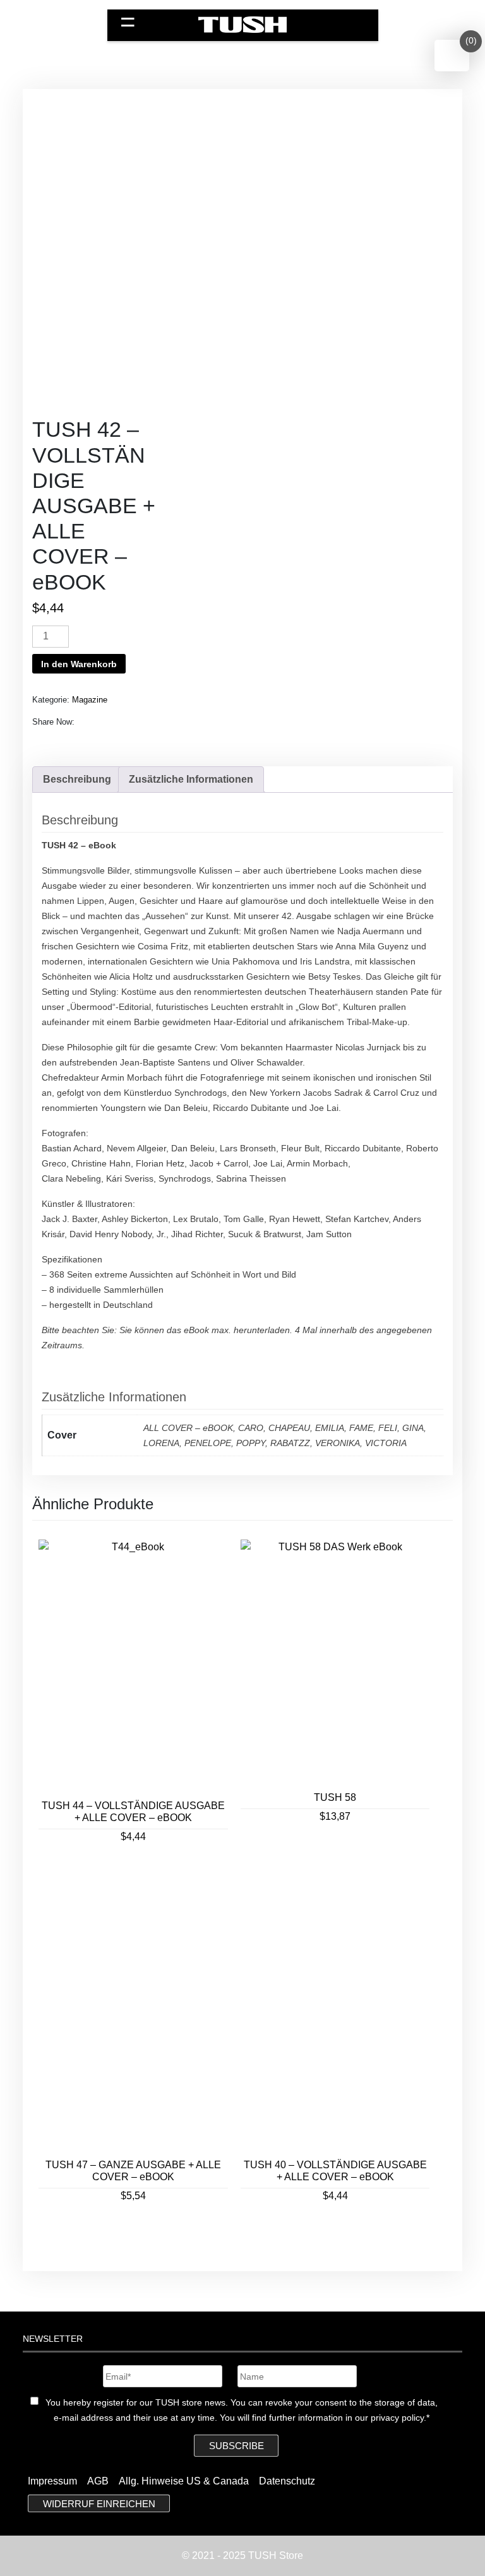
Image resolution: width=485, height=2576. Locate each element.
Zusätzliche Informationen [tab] (191, 779)
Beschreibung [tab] (77, 779)
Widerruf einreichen (99, 2503)
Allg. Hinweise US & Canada (184, 2481)
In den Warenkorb (79, 664)
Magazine (90, 700)
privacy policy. (398, 2418)
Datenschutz (287, 2481)
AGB (98, 2481)
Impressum (52, 2481)
